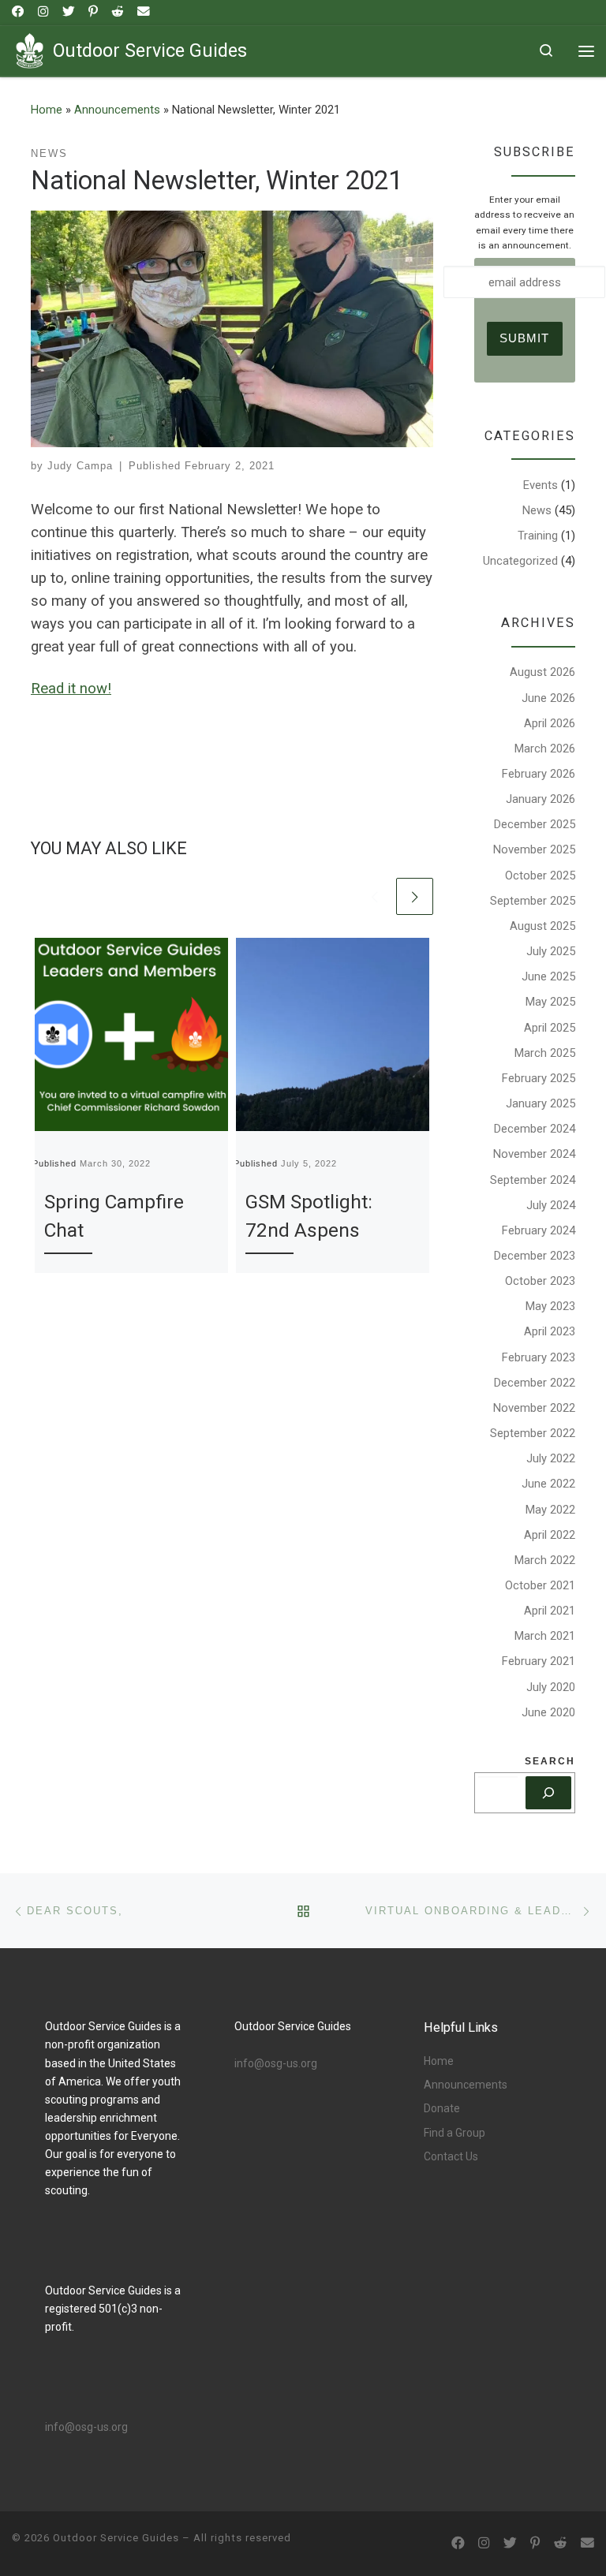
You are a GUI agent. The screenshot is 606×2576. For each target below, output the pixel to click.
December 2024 (535, 1129)
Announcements (117, 110)
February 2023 (539, 1357)
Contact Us (451, 2156)
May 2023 (550, 1306)
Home (47, 110)
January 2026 (541, 799)
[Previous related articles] (375, 896)
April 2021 (550, 1611)
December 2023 (535, 1256)
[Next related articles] (415, 896)
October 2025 (540, 875)
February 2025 (539, 1078)
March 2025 (545, 1053)
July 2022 (551, 1458)
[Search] (548, 1793)
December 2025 (535, 824)
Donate (442, 2108)
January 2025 (541, 1103)
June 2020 (548, 1712)
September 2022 (533, 1433)
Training (538, 536)
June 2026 (548, 698)
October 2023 (540, 1281)
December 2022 (535, 1383)
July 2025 (551, 951)
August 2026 (542, 672)
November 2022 (534, 1408)
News (537, 510)
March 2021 (545, 1636)
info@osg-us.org (86, 2427)
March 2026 (545, 749)
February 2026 (539, 774)
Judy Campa (80, 466)
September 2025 (533, 901)
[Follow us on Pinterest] (93, 12)
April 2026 (550, 723)
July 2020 (551, 1687)
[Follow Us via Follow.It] (144, 12)
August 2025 (542, 926)
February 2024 (539, 1230)
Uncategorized (520, 561)
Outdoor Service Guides (116, 2538)
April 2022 (550, 1535)
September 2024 (533, 1180)
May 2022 (550, 1510)
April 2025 (550, 1028)
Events (541, 485)
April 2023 (550, 1331)
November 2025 (534, 849)
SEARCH (550, 1761)
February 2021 (539, 1661)
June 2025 (548, 976)
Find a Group (454, 2133)
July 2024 (551, 1205)
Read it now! (71, 689)
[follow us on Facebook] (18, 12)
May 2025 (550, 1002)
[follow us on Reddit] (118, 12)
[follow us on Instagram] (43, 12)
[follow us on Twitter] (69, 12)
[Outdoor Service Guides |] (30, 49)
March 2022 (545, 1560)
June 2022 (548, 1484)
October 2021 (540, 1585)
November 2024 (534, 1154)
